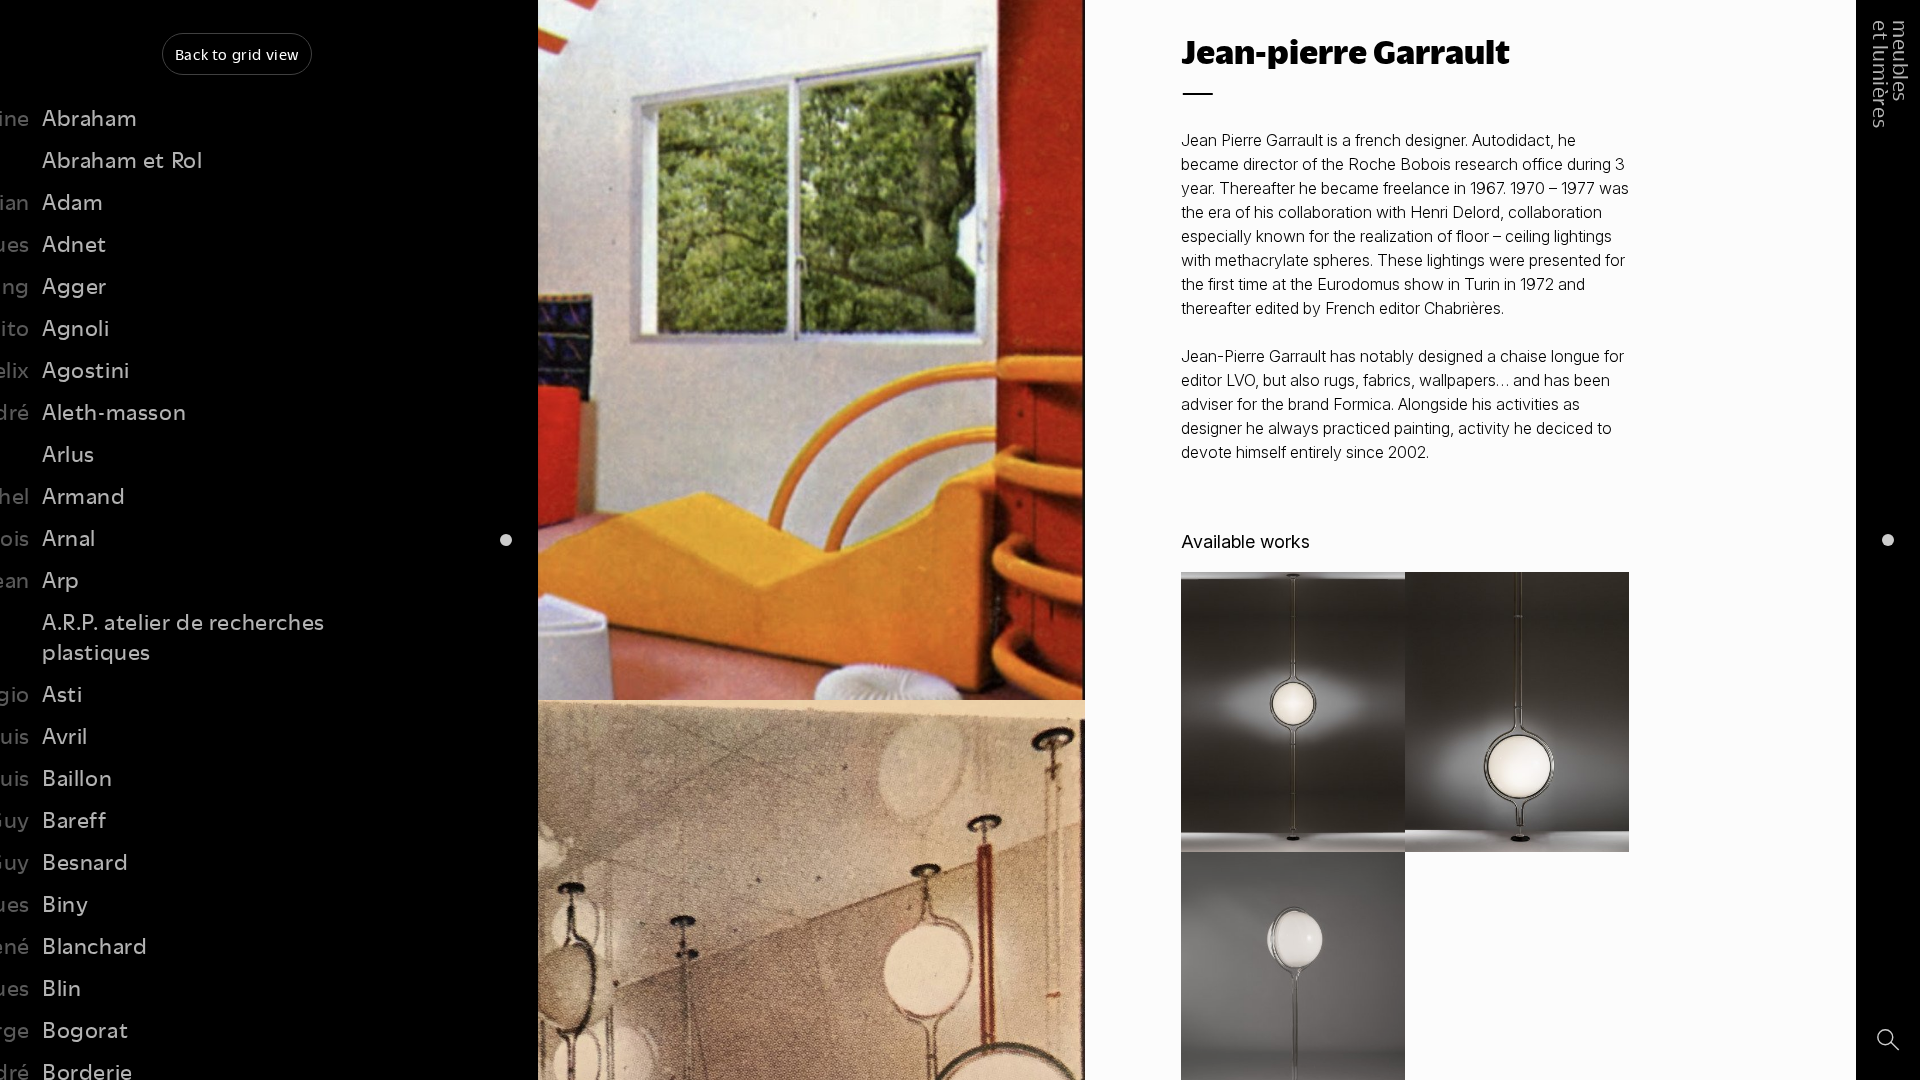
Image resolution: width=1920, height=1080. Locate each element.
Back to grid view (237, 54)
